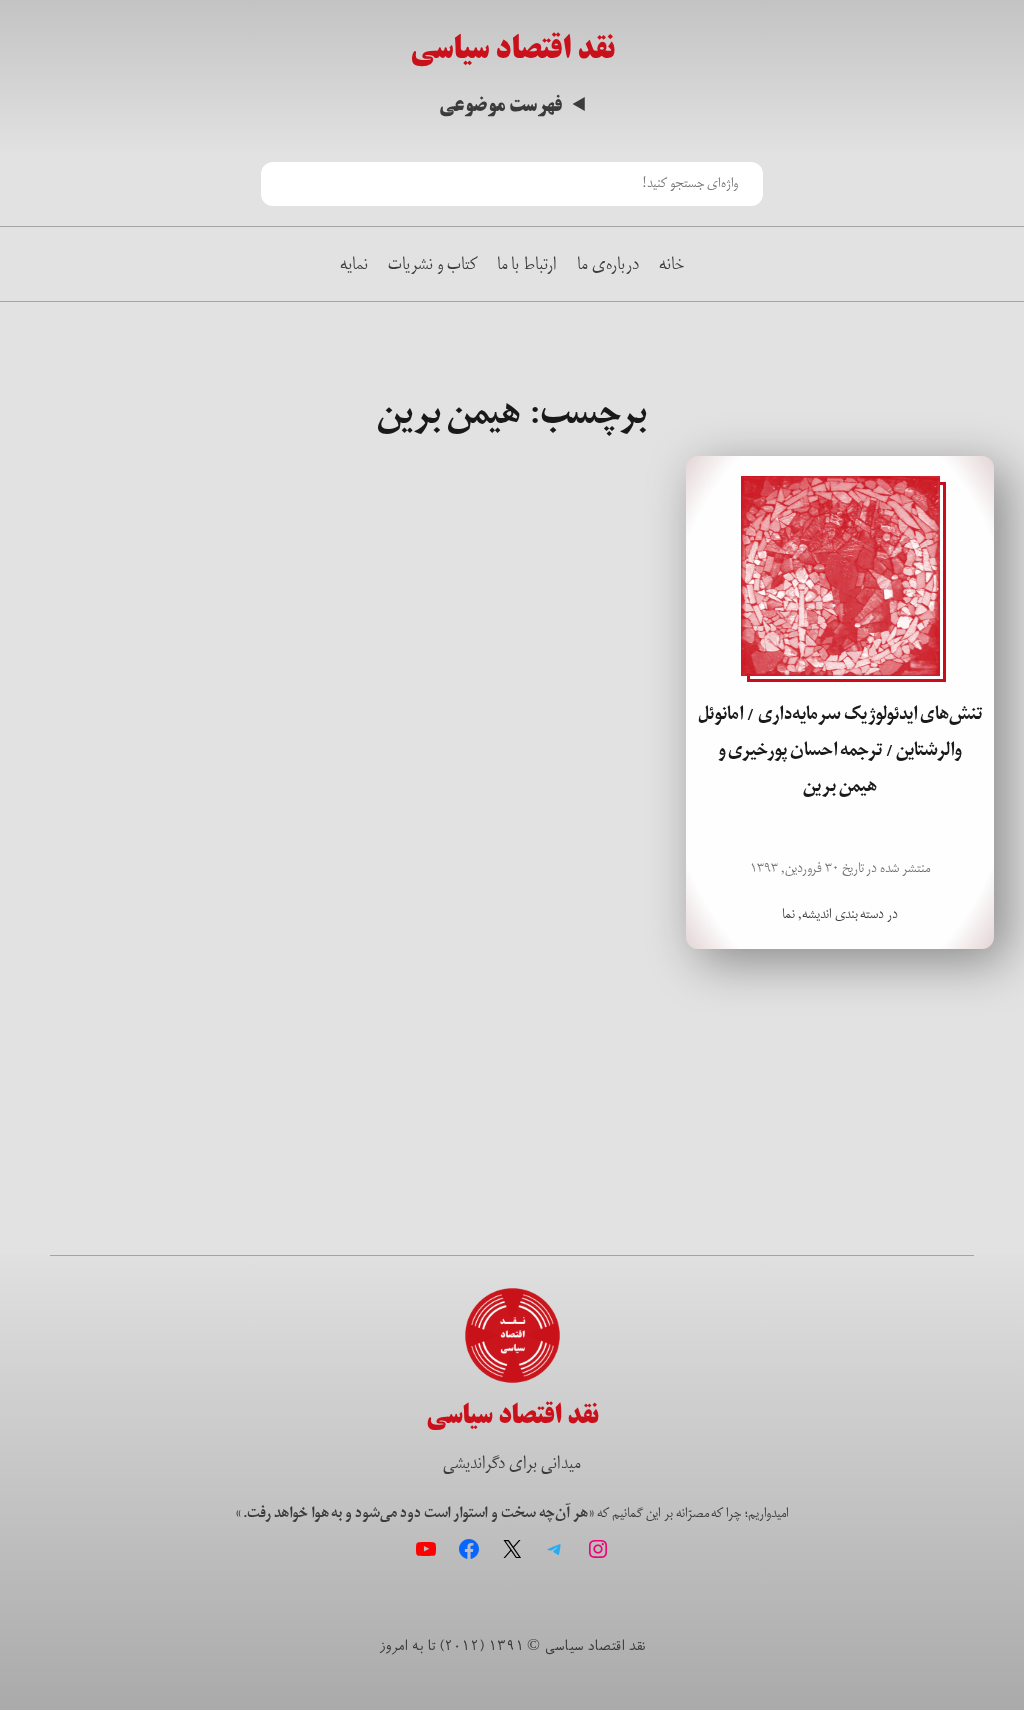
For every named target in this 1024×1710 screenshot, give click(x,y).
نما (788, 914)
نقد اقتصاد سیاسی (512, 49)
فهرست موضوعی (500, 105)
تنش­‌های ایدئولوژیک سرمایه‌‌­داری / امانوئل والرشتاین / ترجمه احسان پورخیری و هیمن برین (840, 750)
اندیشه (817, 914)
